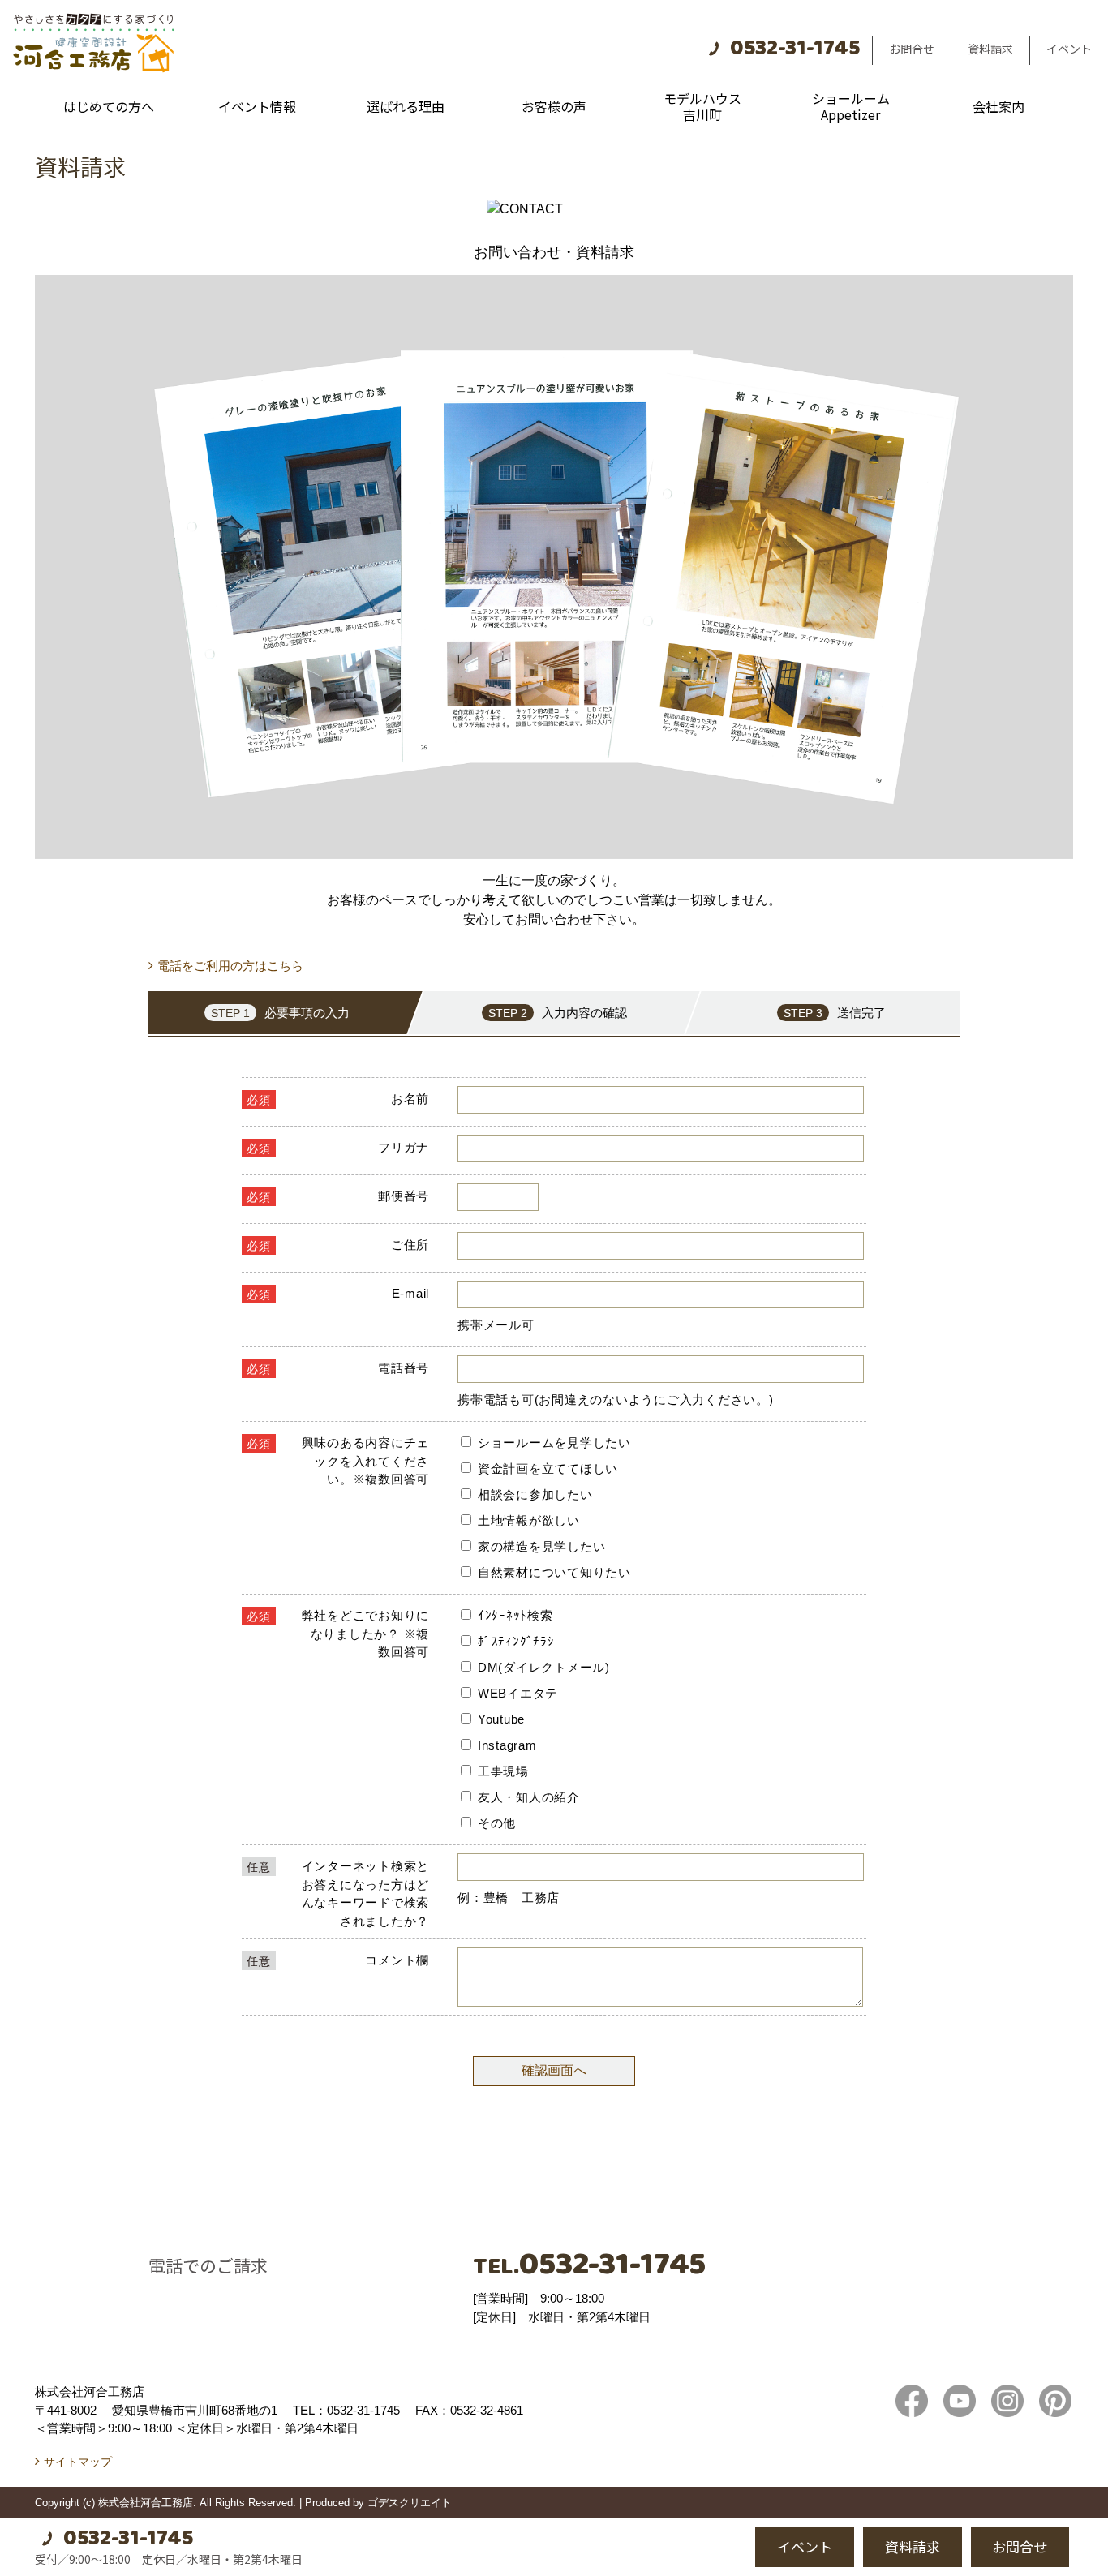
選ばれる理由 (406, 106)
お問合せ (912, 49)
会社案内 (998, 106)
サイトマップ (78, 2462)
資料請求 (990, 49)
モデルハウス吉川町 (702, 106)
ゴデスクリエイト (410, 2503)
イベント (1069, 49)
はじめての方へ (109, 106)
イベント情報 (257, 106)
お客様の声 (554, 106)
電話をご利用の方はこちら (230, 966)
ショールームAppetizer (851, 106)
